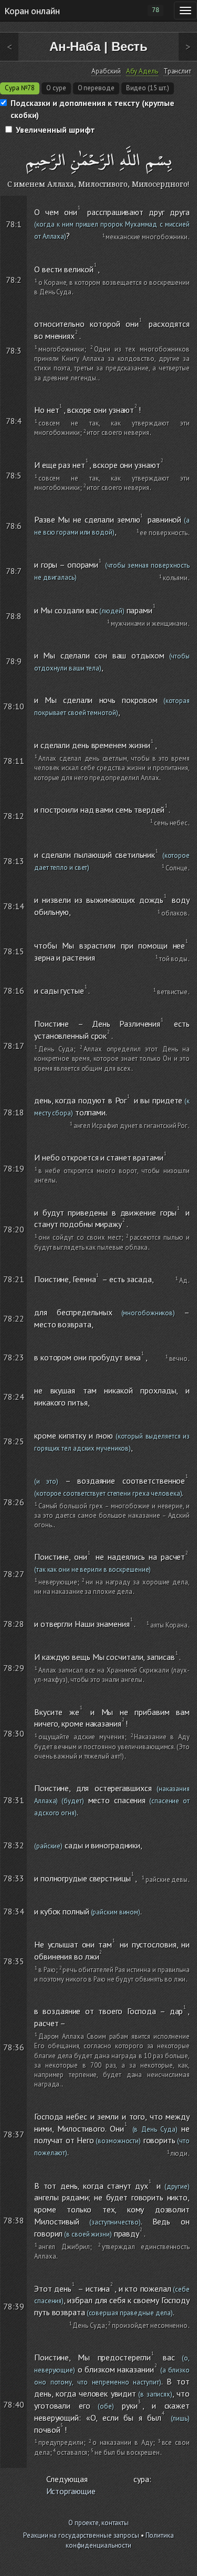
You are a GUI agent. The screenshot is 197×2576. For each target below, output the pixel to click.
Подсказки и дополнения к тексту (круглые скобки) (92, 109)
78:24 (14, 1397)
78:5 (14, 475)
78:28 (14, 1624)
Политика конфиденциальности (120, 2540)
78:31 (14, 1800)
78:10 (14, 706)
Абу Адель (142, 71)
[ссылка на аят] (22, 202)
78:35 (14, 1961)
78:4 (14, 421)
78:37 (14, 2134)
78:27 (14, 1574)
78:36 (14, 2047)
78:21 (14, 1279)
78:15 (14, 951)
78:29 (14, 1668)
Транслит (177, 71)
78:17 (14, 1046)
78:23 (14, 1357)
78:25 (14, 1441)
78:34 (14, 1911)
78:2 (14, 280)
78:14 (14, 906)
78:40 (14, 2404)
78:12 (14, 816)
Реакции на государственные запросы (81, 2535)
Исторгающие (71, 2491)
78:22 (14, 1318)
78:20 (14, 1229)
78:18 (14, 1112)
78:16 (14, 991)
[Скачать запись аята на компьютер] (191, 246)
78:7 (14, 571)
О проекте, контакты (98, 2523)
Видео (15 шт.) (148, 88)
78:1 (14, 224)
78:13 (14, 861)
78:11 (14, 761)
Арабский (106, 71)
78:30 (14, 1733)
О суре (56, 88)
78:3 (14, 350)
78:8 (14, 616)
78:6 (14, 526)
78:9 (14, 661)
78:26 (14, 1502)
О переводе (96, 88)
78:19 (14, 1168)
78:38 (14, 2220)
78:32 (14, 1845)
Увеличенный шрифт (55, 130)
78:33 (14, 1878)
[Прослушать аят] (191, 202)
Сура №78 (20, 88)
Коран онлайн (32, 10)
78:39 (14, 2306)
